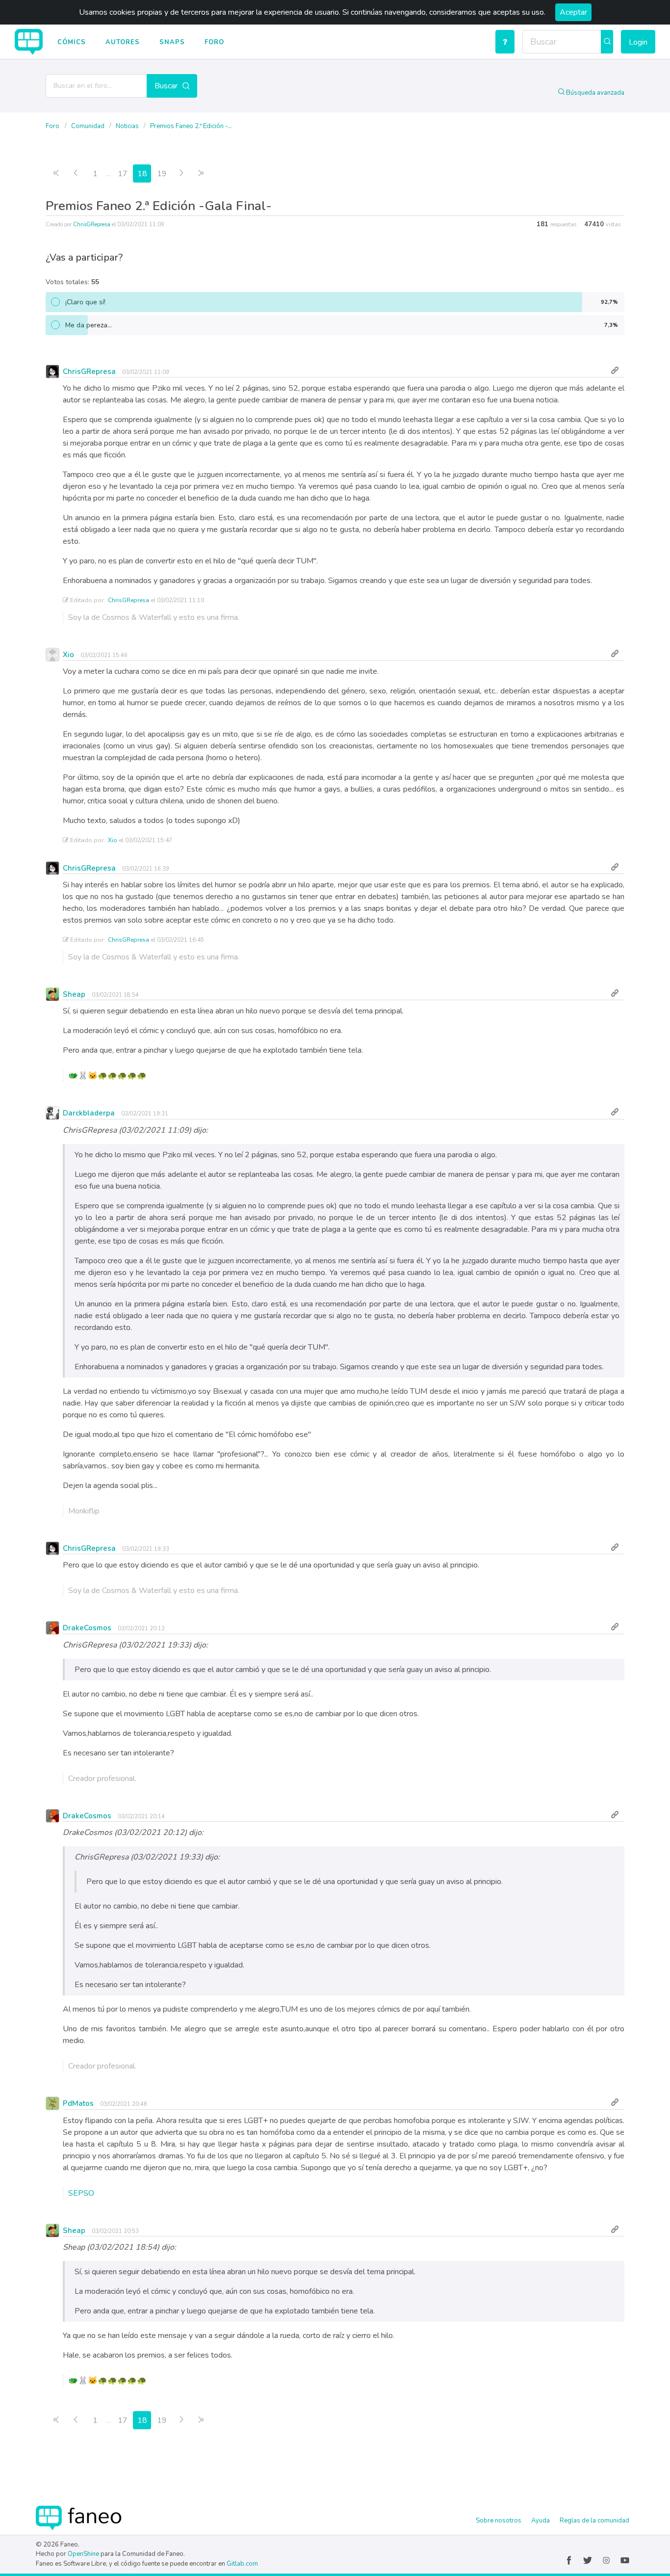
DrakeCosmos (87, 1628)
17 (123, 174)
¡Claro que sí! (342, 302)
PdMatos (78, 2103)
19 (162, 174)
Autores (123, 42)
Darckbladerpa (89, 1113)
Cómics (72, 42)
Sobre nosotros (499, 2521)
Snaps (172, 42)
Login (638, 42)
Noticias (128, 126)
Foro (214, 42)
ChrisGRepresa (92, 225)
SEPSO (81, 2193)
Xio (68, 655)
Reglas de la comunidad (594, 2521)
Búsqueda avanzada (594, 93)
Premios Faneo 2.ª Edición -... (191, 126)
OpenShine (83, 2554)
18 (142, 174)
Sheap (74, 994)
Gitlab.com (242, 2564)
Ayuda (541, 2521)
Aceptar (573, 12)
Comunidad (89, 126)
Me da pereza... (342, 325)
